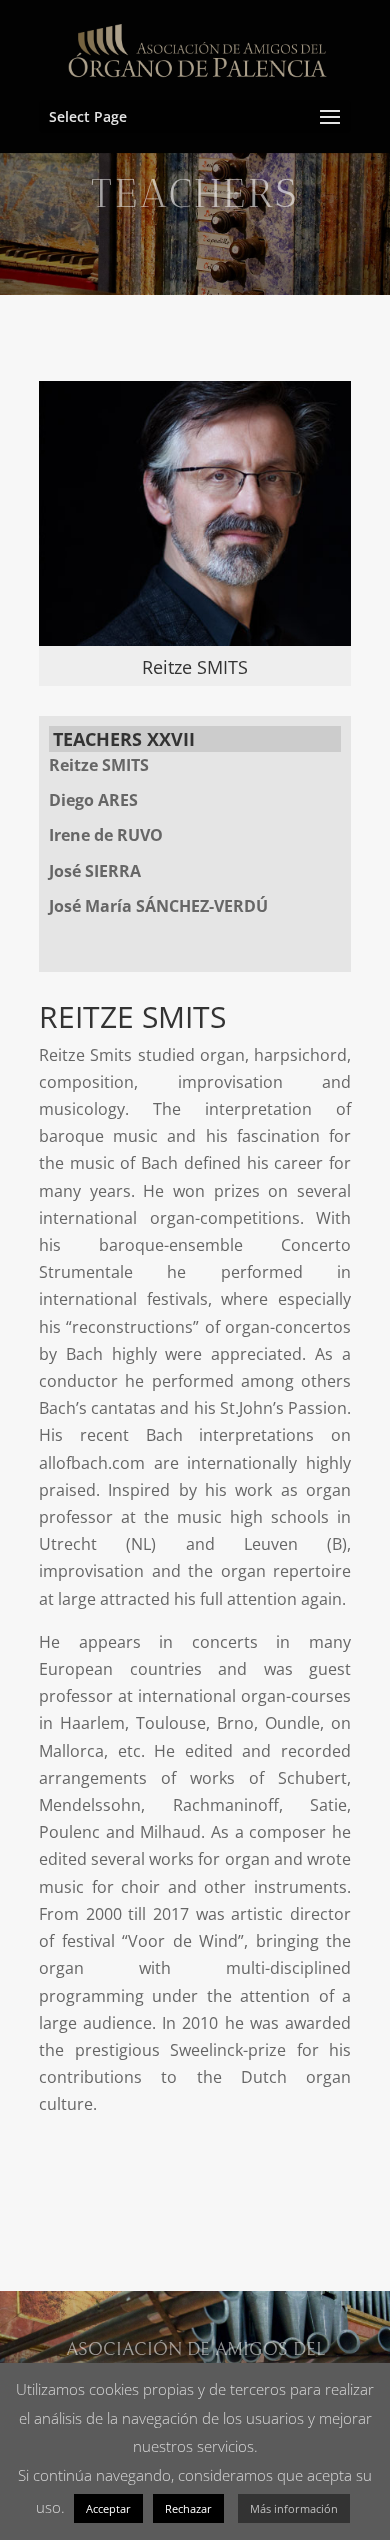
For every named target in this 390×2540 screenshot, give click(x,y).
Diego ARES (93, 800)
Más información (294, 2508)
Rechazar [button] (188, 2508)
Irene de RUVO (106, 835)
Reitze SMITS (99, 765)
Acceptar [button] (108, 2508)
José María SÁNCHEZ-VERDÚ (158, 906)
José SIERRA (95, 871)
